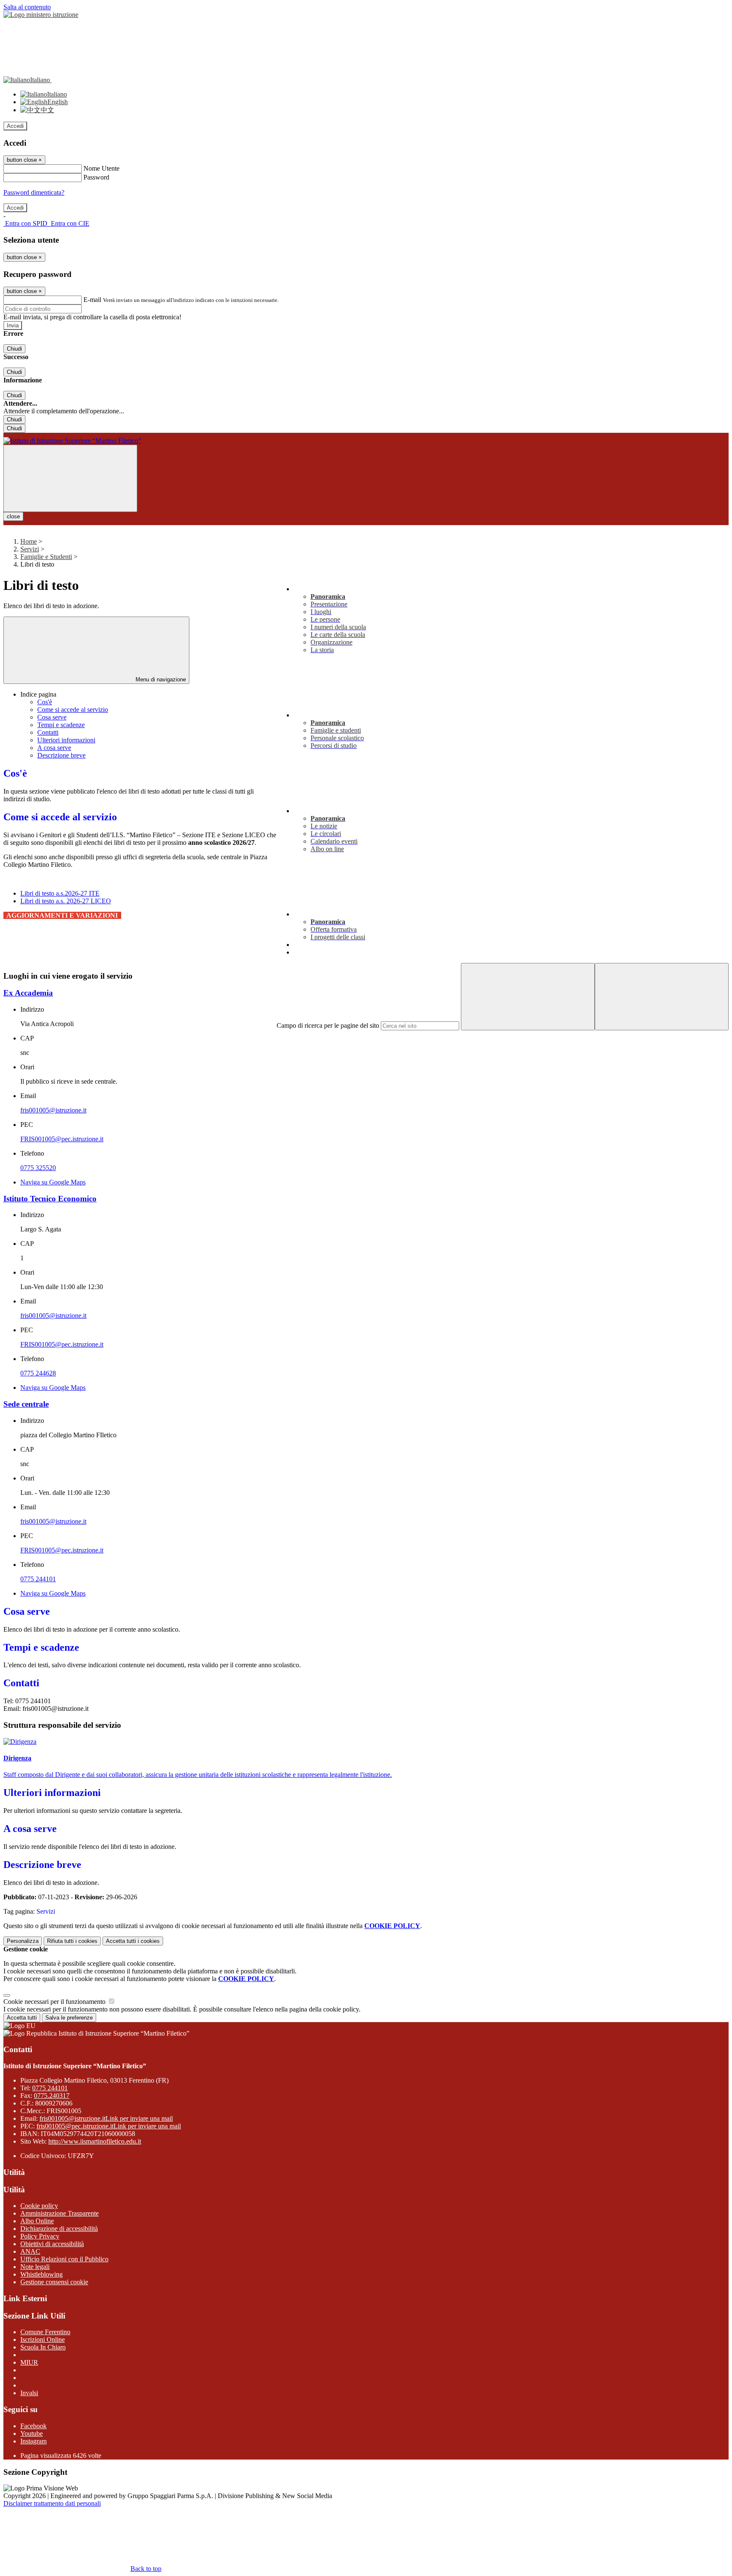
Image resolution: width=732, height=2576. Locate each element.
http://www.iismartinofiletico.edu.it (95, 2141)
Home (29, 541)
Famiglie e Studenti (46, 557)
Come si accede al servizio (73, 710)
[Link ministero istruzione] (41, 15)
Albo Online (37, 2221)
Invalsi (29, 2393)
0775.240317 (52, 2096)
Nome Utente (101, 168)
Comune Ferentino (45, 2332)
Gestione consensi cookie (54, 2282)
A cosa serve (54, 748)
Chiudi (14, 349)
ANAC (30, 2251)
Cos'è (45, 702)
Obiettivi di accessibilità (52, 2244)
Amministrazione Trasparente (60, 2213)
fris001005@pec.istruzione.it (109, 2126)
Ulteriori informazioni (66, 740)
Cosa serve (52, 717)
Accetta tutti (133, 1941)
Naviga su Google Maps (53, 1182)
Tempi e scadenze (61, 725)
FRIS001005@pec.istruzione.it (62, 1139)
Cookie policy (39, 2206)
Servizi (30, 549)
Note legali (35, 2267)
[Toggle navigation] (70, 478)
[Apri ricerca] (662, 997)
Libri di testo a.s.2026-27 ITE (60, 893)
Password (96, 177)
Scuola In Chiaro (43, 2347)
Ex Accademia (28, 993)
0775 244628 (38, 1373)
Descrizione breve (61, 755)
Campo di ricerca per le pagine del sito (328, 1025)
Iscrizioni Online (43, 2339)
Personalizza (23, 1941)
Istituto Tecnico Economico (50, 1199)
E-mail (92, 300)
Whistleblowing (42, 2274)
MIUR (29, 2362)
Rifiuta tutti (72, 1941)
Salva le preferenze (69, 2018)
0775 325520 (38, 1168)
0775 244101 (38, 1579)
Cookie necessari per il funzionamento (55, 2002)
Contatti (48, 732)
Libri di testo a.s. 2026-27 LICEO (66, 901)
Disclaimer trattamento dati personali (52, 2503)
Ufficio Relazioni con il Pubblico (64, 2259)
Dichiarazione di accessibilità (59, 2229)
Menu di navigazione (160, 679)
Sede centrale (26, 1404)
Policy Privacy (40, 2236)
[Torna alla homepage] (366, 441)
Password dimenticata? (34, 192)
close (13, 516)
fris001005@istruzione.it (53, 1110)
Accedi (15, 126)
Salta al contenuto (27, 7)
